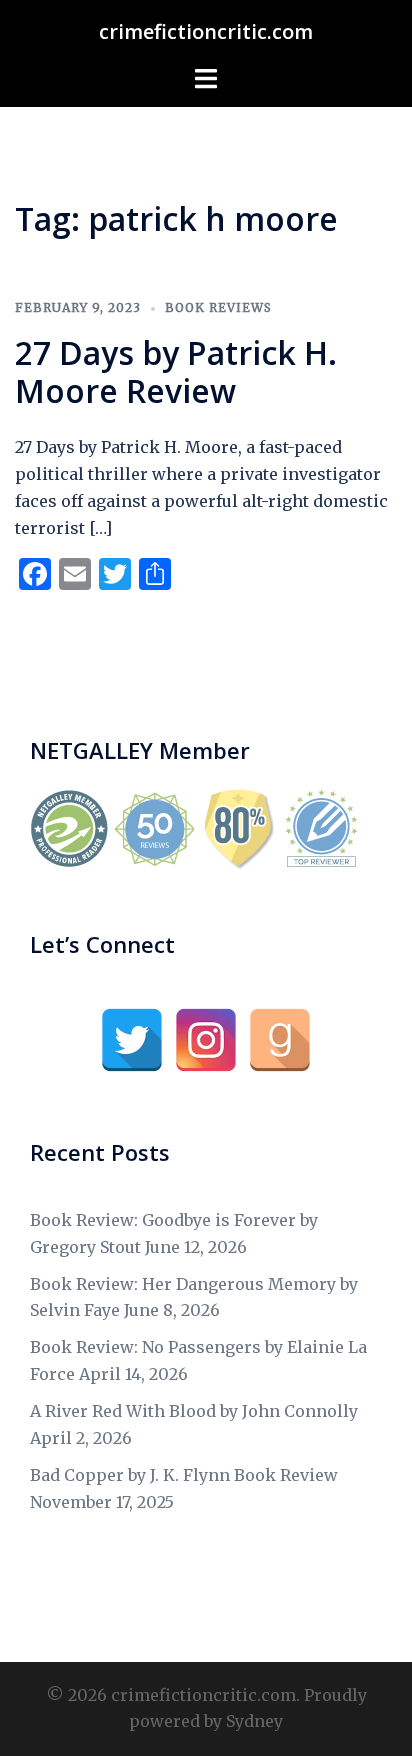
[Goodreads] (280, 1040)
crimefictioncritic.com (206, 31)
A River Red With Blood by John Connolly (194, 1411)
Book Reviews (218, 307)
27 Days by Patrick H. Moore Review (176, 371)
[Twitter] (132, 1040)
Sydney (254, 1721)
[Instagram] (206, 1040)
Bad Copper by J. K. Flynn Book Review (184, 1475)
